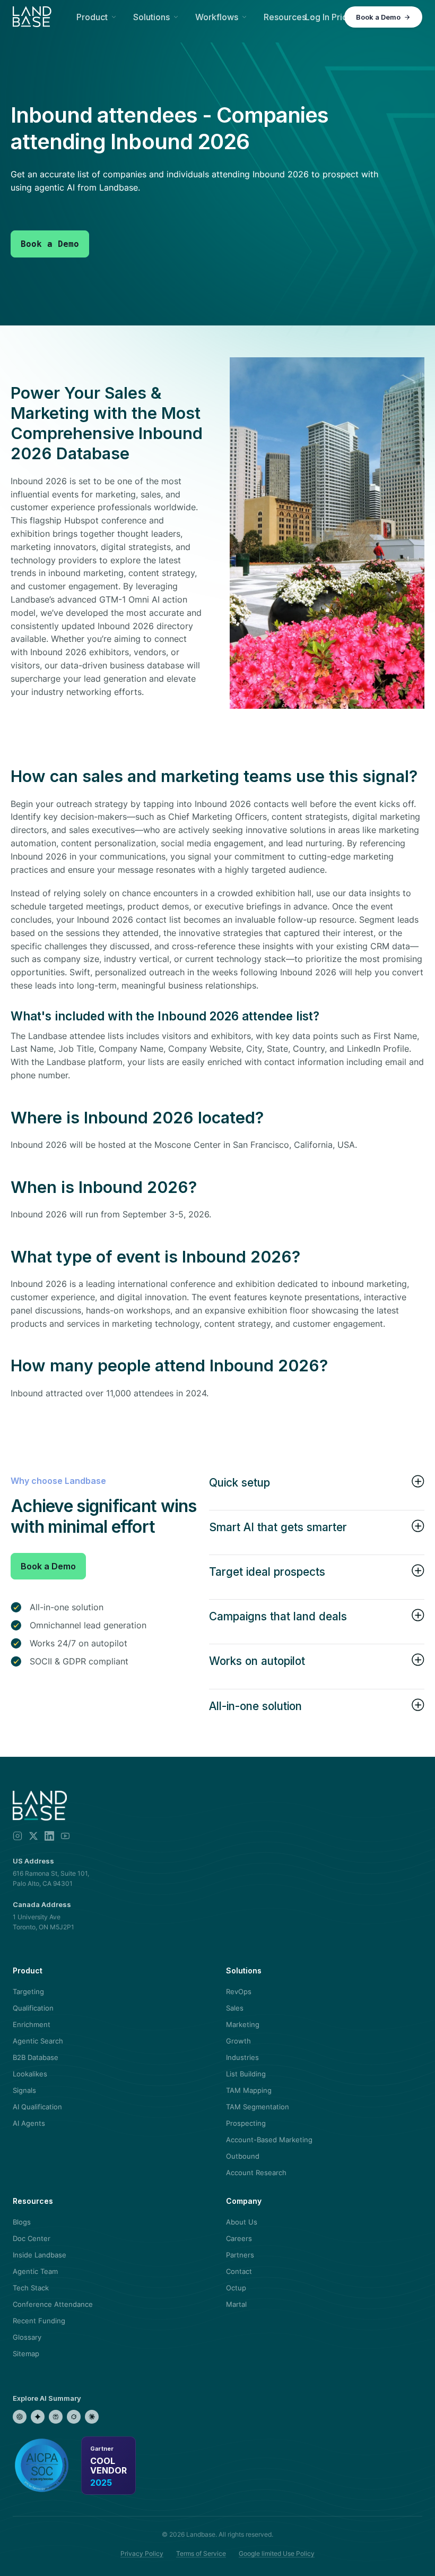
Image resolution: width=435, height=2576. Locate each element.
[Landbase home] (32, 17)
